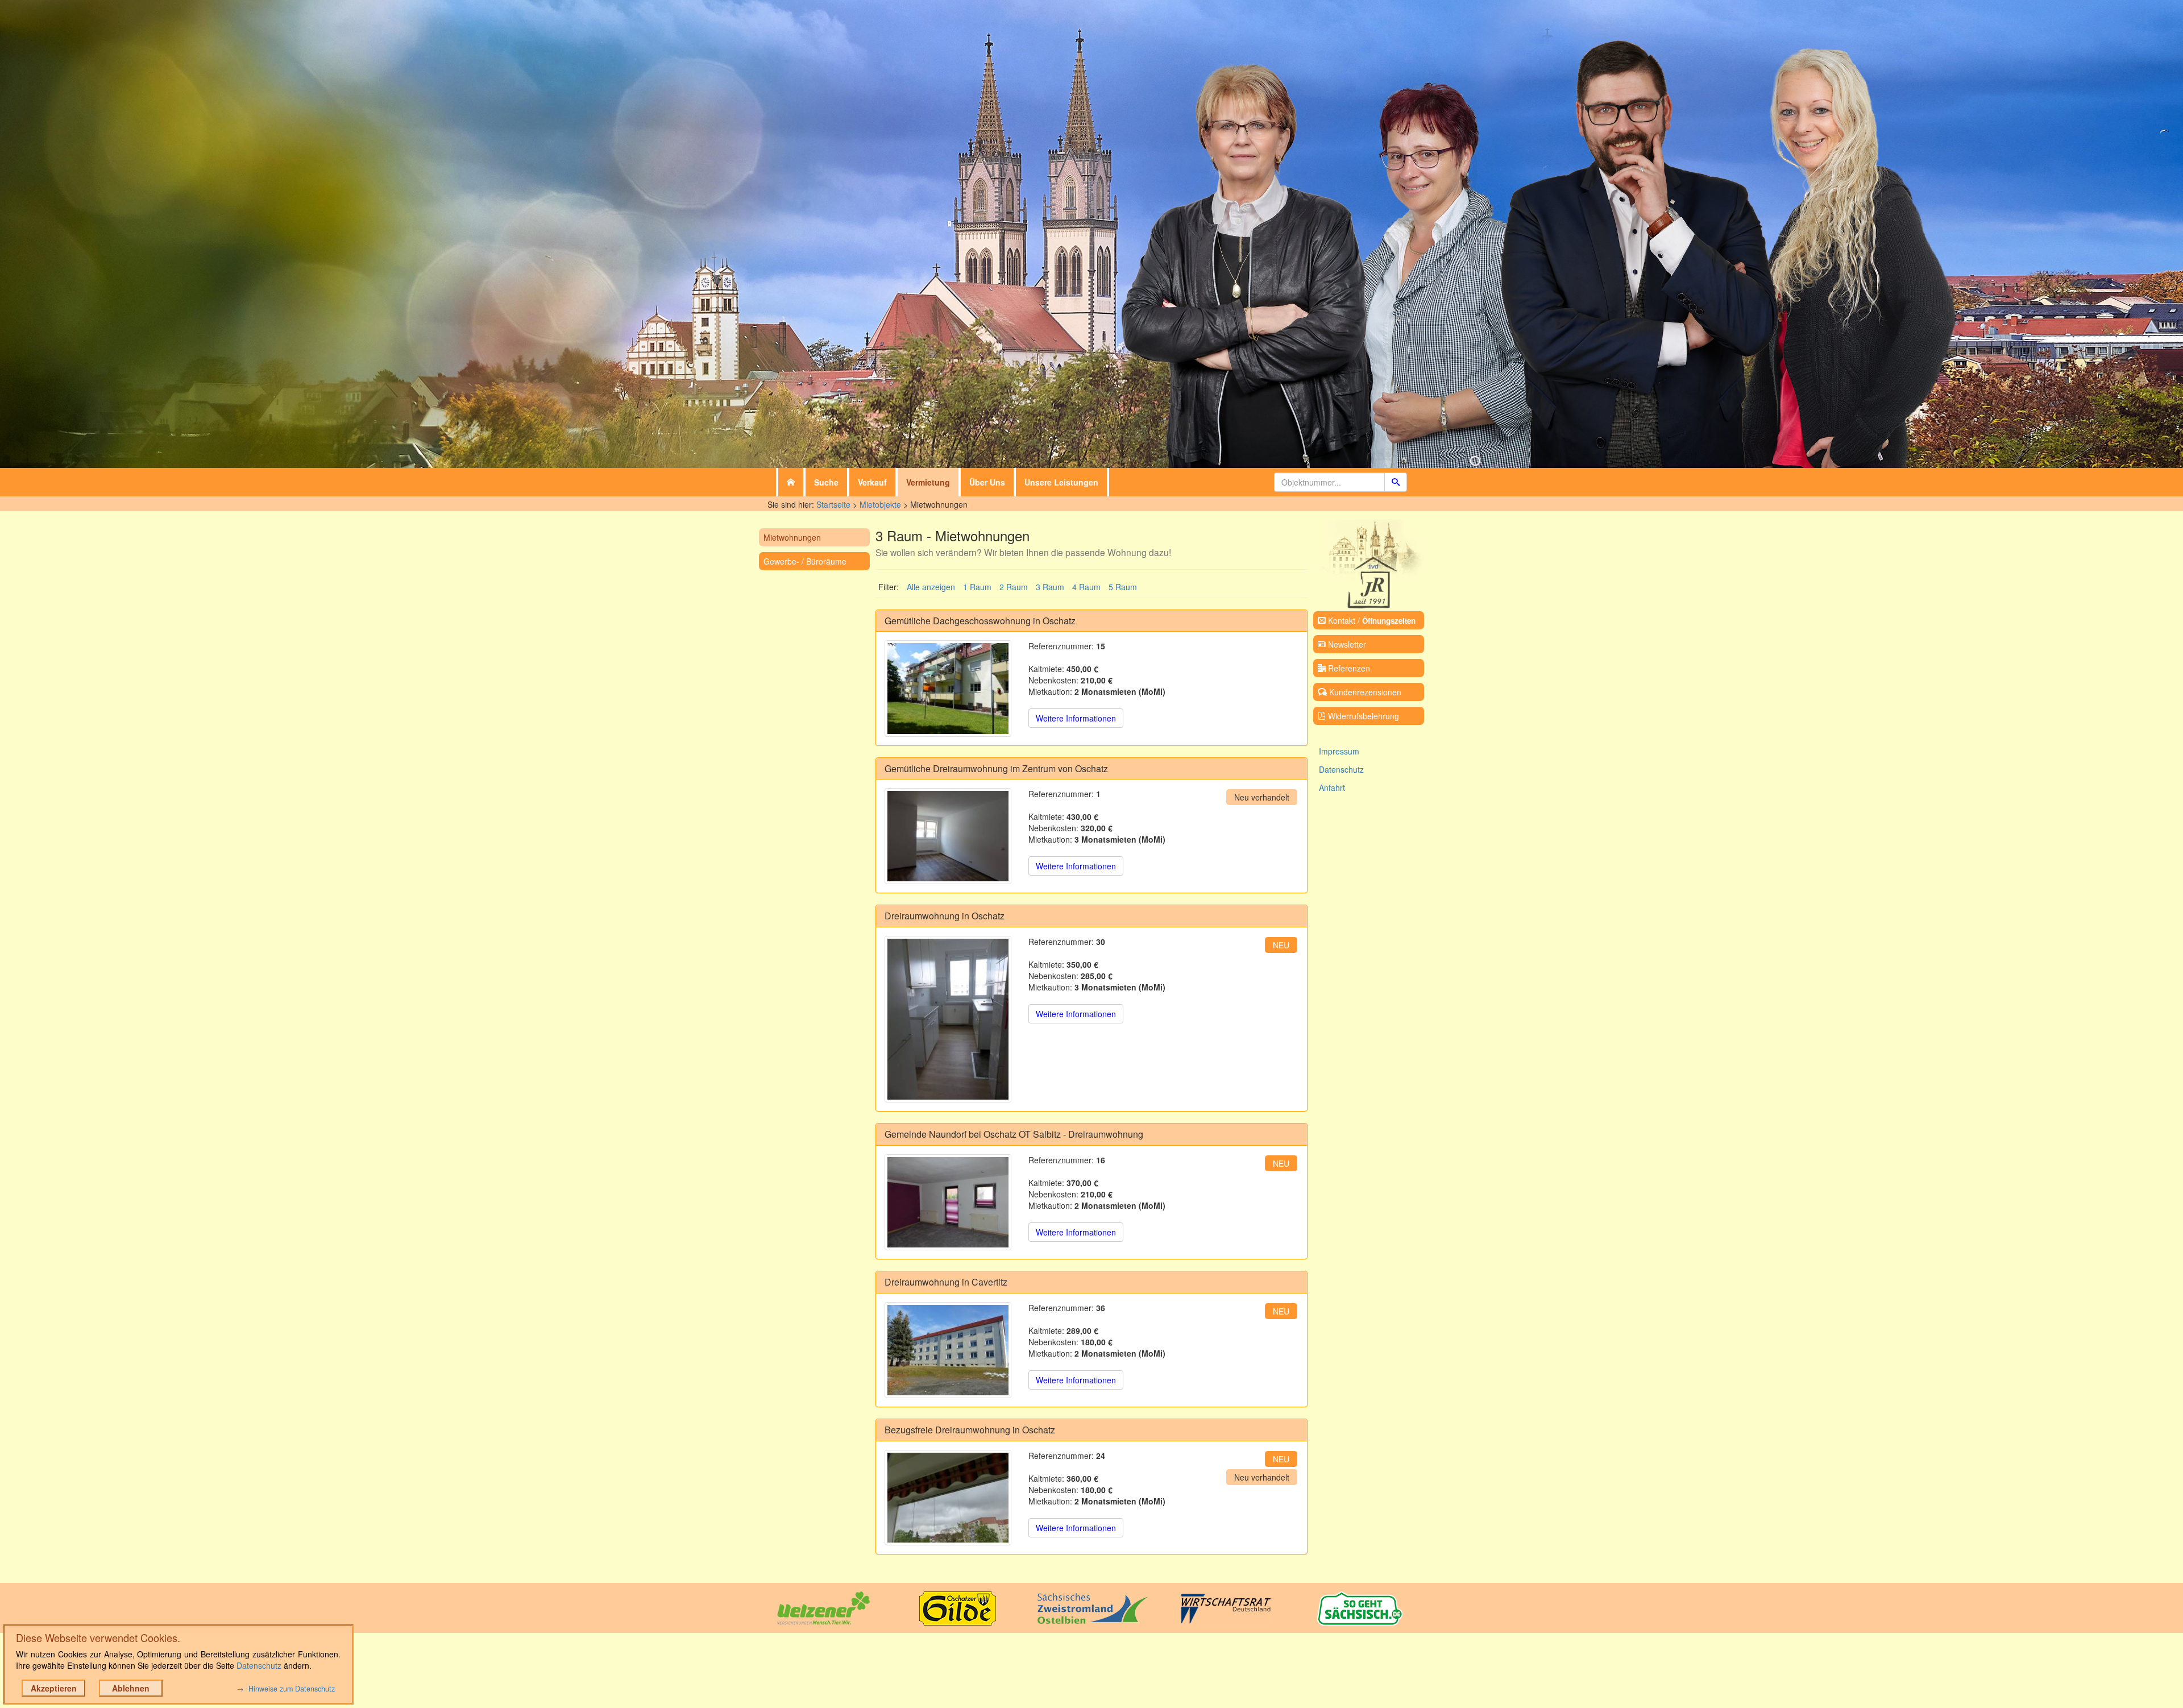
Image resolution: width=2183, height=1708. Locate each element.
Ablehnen (131, 1688)
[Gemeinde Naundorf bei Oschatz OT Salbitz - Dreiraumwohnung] (948, 1202)
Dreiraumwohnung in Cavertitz (946, 1282)
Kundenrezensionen (1364, 692)
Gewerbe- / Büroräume (805, 561)
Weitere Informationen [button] (1076, 718)
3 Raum (1050, 587)
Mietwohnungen (792, 537)
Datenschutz (1341, 769)
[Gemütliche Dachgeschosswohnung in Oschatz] (948, 688)
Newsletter (1346, 644)
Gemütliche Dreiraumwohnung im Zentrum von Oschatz (996, 768)
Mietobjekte (880, 504)
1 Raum (977, 587)
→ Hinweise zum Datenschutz (286, 1689)
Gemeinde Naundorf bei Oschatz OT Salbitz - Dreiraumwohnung (1014, 1134)
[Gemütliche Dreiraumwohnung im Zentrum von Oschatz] (948, 836)
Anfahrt (1332, 787)
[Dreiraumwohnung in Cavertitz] (948, 1350)
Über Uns (987, 482)
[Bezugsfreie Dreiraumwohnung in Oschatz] (948, 1498)
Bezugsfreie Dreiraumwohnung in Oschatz (970, 1430)
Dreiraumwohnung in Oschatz (945, 916)
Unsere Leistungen (1061, 482)
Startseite (833, 504)
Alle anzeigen (931, 587)
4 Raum (1086, 587)
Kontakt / (1371, 620)
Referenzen (1348, 668)
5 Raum (1123, 587)
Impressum (1339, 751)
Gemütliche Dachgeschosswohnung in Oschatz (980, 621)
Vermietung (928, 482)
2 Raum (1014, 587)
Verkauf (872, 482)
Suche (826, 482)
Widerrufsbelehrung (1362, 716)
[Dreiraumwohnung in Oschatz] (948, 1019)
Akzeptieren (54, 1688)
